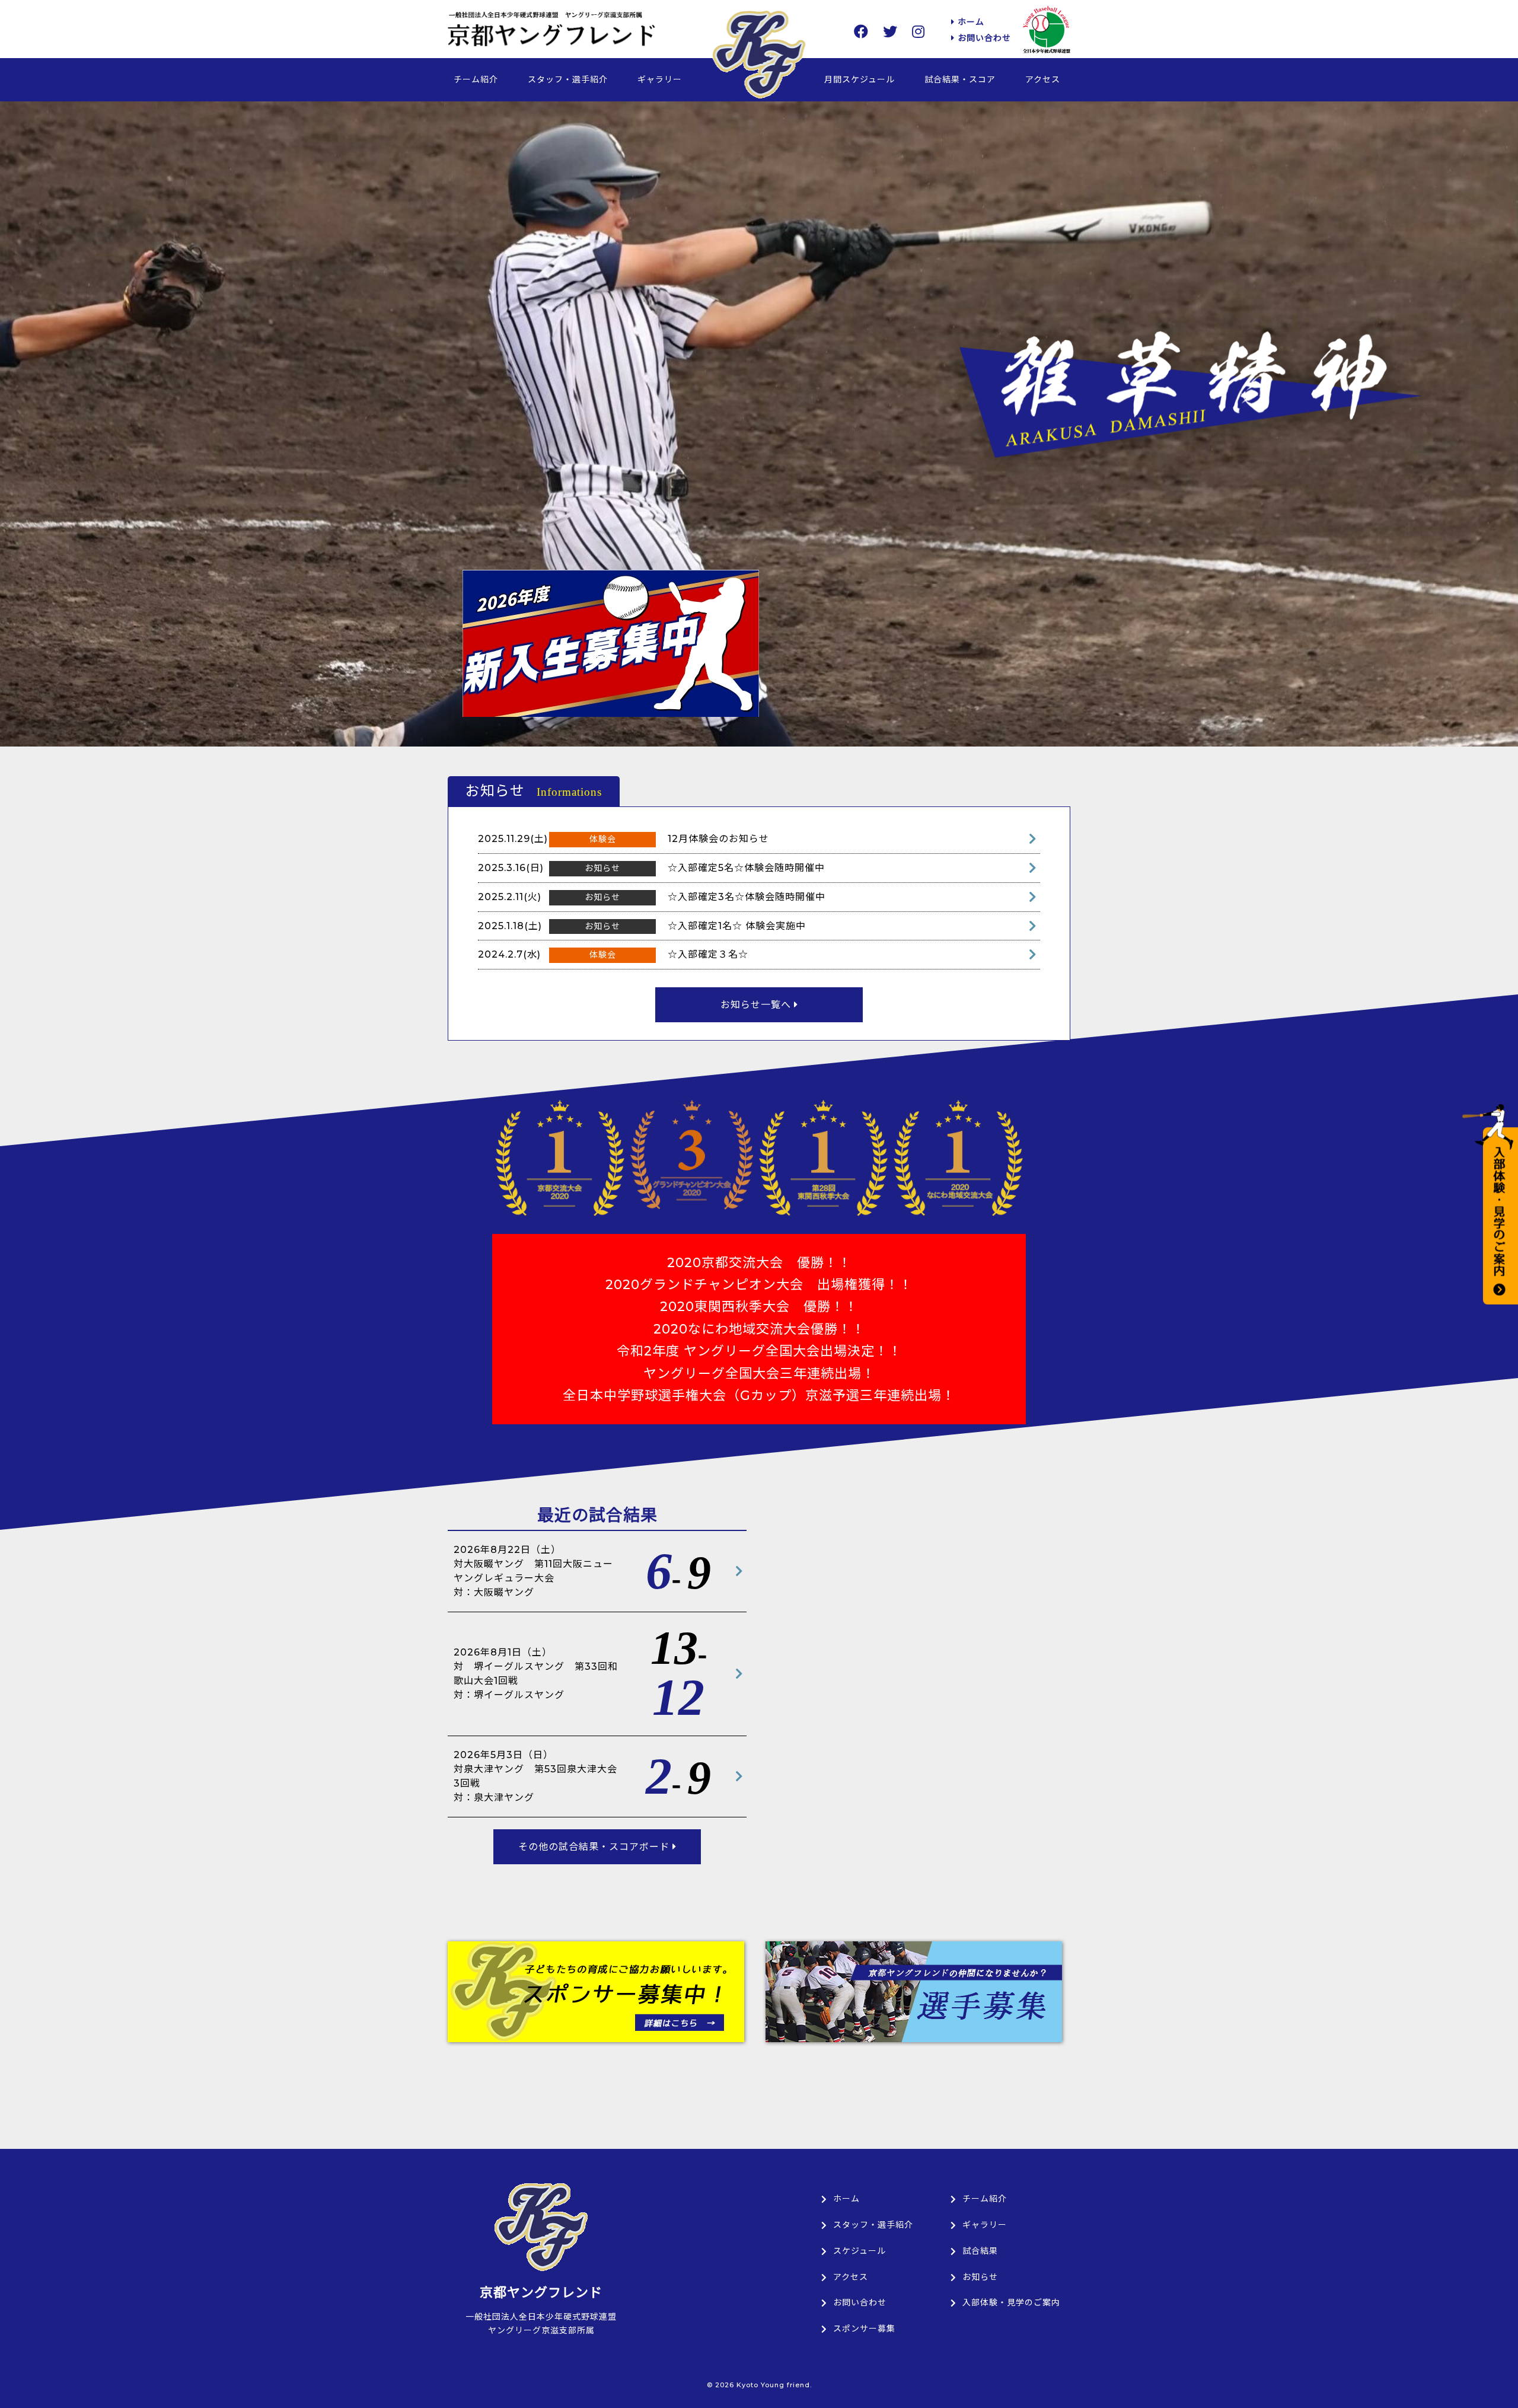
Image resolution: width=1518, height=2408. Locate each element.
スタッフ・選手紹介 (568, 79)
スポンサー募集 (864, 2329)
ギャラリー (660, 79)
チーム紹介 (476, 79)
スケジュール (860, 2251)
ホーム (970, 22)
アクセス (1043, 79)
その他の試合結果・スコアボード (595, 1847)
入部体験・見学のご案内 (1011, 2302)
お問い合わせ (983, 38)
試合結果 (980, 2251)
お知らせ (980, 2277)
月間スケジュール (860, 79)
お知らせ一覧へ (757, 1005)
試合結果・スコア (960, 79)
